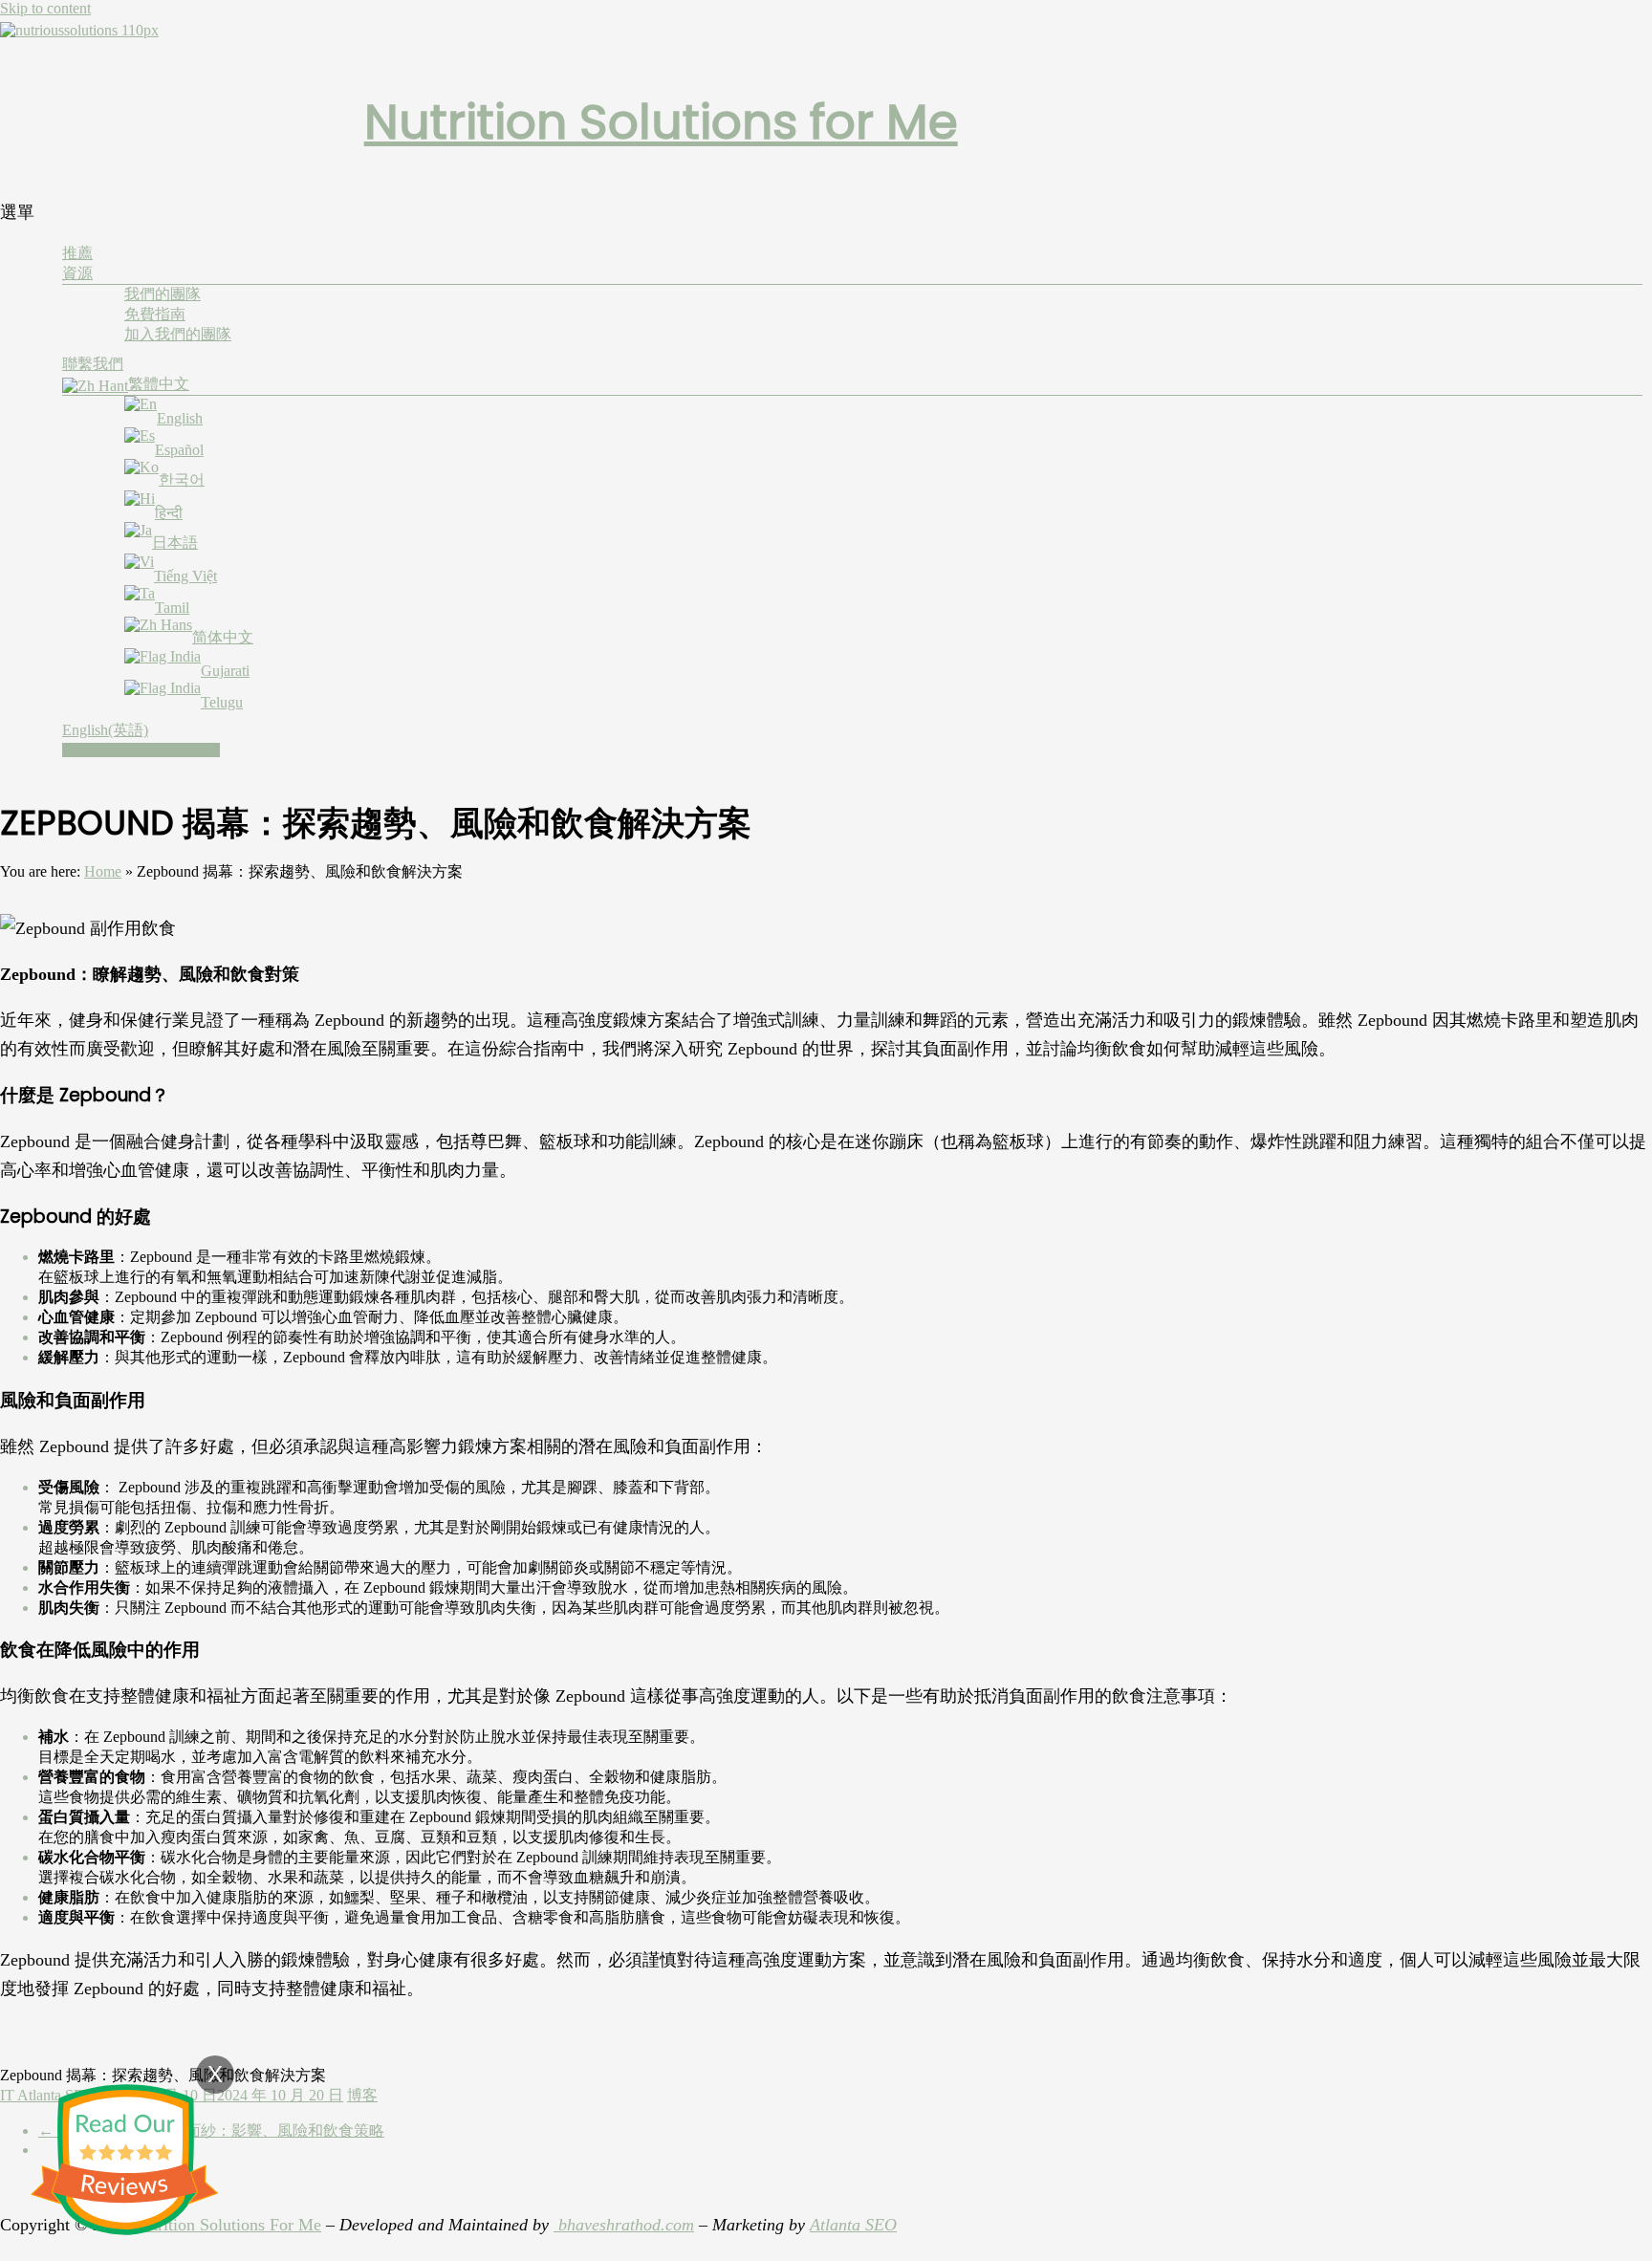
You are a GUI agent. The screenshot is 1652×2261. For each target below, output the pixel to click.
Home (103, 871)
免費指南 (155, 314)
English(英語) (105, 730)
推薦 (77, 253)
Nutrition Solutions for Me (661, 122)
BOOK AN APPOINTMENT (141, 750)
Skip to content (45, 8)
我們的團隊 (163, 294)
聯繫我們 (93, 364)
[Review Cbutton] (124, 2160)
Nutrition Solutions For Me (227, 2225)
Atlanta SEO (853, 2225)
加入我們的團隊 (178, 334)
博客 (362, 2095)
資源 (77, 273)
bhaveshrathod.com (624, 2225)
